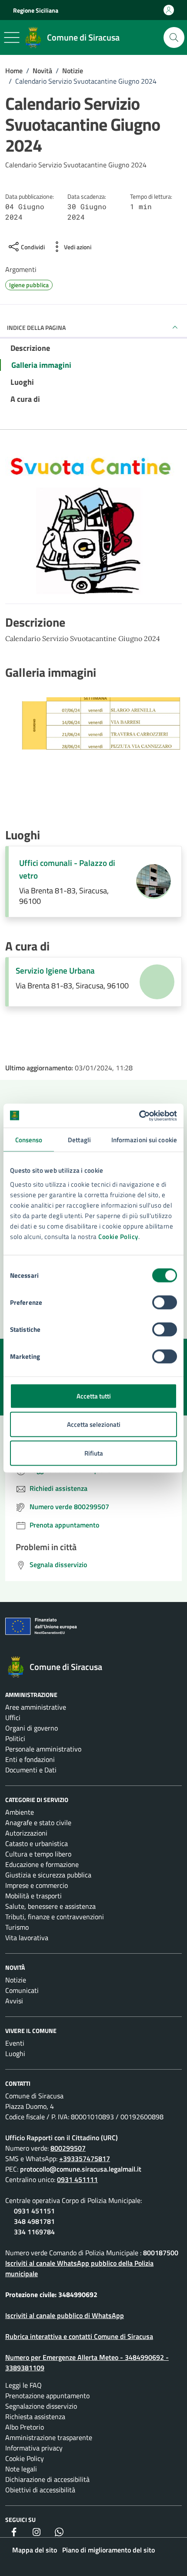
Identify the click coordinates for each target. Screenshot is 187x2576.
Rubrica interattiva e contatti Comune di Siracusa (79, 2336)
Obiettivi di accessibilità (40, 2490)
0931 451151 (34, 2211)
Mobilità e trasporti (33, 1896)
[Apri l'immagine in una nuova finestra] (93, 529)
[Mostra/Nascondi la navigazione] (12, 37)
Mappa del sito (35, 2550)
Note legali (21, 2469)
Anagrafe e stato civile (38, 1823)
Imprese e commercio (37, 1885)
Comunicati (22, 1990)
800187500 (161, 2253)
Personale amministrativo (43, 1749)
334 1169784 (34, 2232)
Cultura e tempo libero (38, 1854)
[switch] (165, 1302)
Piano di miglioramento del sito (109, 2550)
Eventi (15, 2043)
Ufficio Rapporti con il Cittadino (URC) (62, 2138)
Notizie (16, 1980)
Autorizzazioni (26, 1833)
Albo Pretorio (25, 2427)
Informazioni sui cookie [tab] (144, 1140)
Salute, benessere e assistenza (50, 1906)
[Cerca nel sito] (174, 37)
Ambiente (20, 1812)
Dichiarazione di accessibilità (47, 2479)
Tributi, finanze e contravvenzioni (55, 1917)
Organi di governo (32, 1728)
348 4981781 (34, 2221)
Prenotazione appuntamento (47, 2396)
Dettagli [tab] (79, 1140)
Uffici (13, 1717)
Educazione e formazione (42, 1864)
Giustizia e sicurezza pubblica (48, 1875)
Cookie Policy (118, 1236)
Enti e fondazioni (30, 1759)
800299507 (68, 2148)
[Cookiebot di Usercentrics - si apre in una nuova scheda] (139, 1116)
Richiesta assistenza (35, 2416)
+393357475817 (85, 2159)
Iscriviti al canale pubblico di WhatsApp (65, 2315)
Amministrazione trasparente (49, 2437)
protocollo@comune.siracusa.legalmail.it (81, 2169)
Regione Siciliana (36, 10)
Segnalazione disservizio (41, 2406)
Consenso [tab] (29, 1140)
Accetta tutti (94, 1396)
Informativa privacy (34, 2448)
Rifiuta (94, 1453)
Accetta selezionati (94, 1424)
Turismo (17, 1927)
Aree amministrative (36, 1707)
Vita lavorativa (27, 1938)
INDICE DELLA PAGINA (36, 328)
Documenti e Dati (31, 1770)
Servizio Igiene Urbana (55, 971)
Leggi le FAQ (23, 2385)
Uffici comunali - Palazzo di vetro (67, 869)
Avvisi (14, 2001)
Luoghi (15, 2053)
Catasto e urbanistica (37, 1843)
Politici (15, 1738)
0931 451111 (77, 2179)
